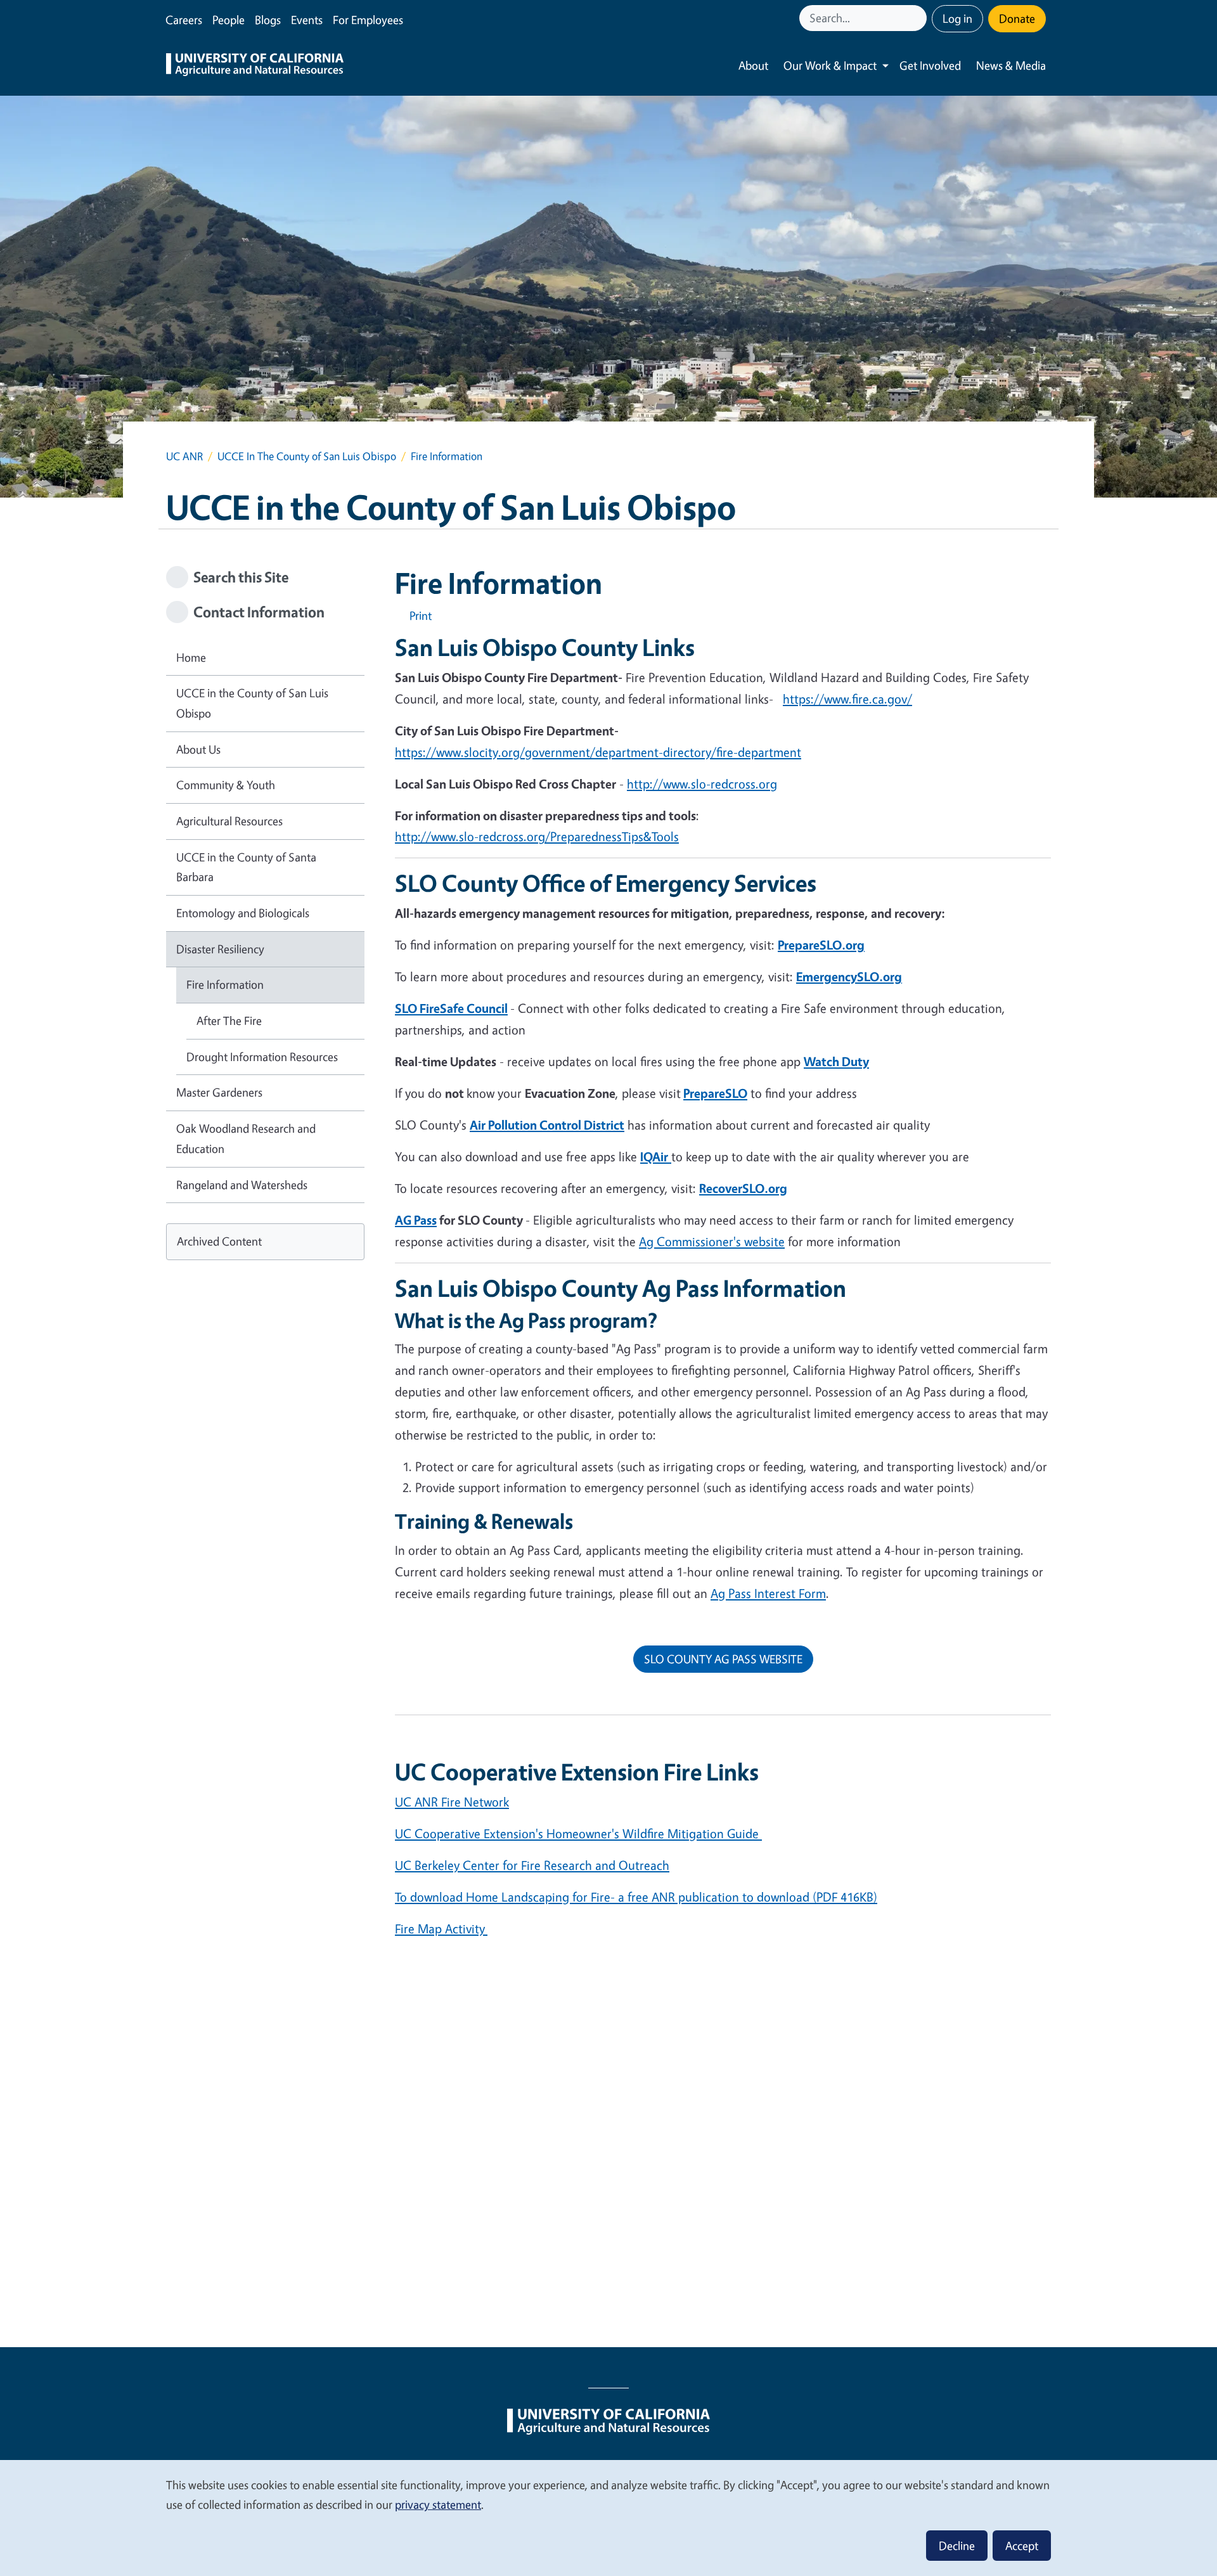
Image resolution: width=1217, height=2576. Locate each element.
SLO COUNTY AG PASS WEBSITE (723, 1659)
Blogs (268, 20)
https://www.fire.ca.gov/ (847, 699)
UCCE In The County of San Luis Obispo (307, 456)
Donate (1017, 18)
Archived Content (219, 1241)
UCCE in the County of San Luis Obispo (252, 703)
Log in (957, 18)
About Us (198, 749)
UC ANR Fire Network (452, 1802)
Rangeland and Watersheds (242, 1185)
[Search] (918, 18)
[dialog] (608, 2517)
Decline (957, 2546)
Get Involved (930, 65)
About (753, 65)
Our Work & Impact (830, 65)
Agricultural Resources (229, 821)
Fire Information (225, 984)
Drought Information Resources (262, 1057)
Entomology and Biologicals (243, 913)
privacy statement (438, 2504)
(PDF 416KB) (636, 1897)
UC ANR (184, 456)
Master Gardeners (219, 1092)
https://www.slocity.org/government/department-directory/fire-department (598, 752)
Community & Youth (226, 785)
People (229, 20)
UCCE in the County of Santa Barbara (246, 867)
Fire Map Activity (440, 1929)
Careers (184, 20)
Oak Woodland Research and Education (246, 1138)
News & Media (1011, 65)
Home (191, 657)
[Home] (255, 66)
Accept (1022, 2546)
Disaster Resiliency (220, 949)
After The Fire (229, 1021)
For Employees (368, 20)
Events (307, 20)
